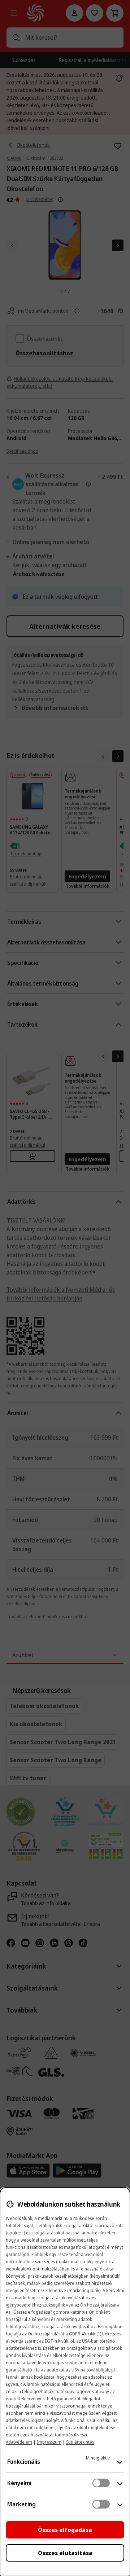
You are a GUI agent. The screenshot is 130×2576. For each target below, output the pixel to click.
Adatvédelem (19, 2442)
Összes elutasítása (65, 2553)
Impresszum (49, 2442)
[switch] (101, 2483)
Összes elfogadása (65, 2530)
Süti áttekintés (80, 2442)
